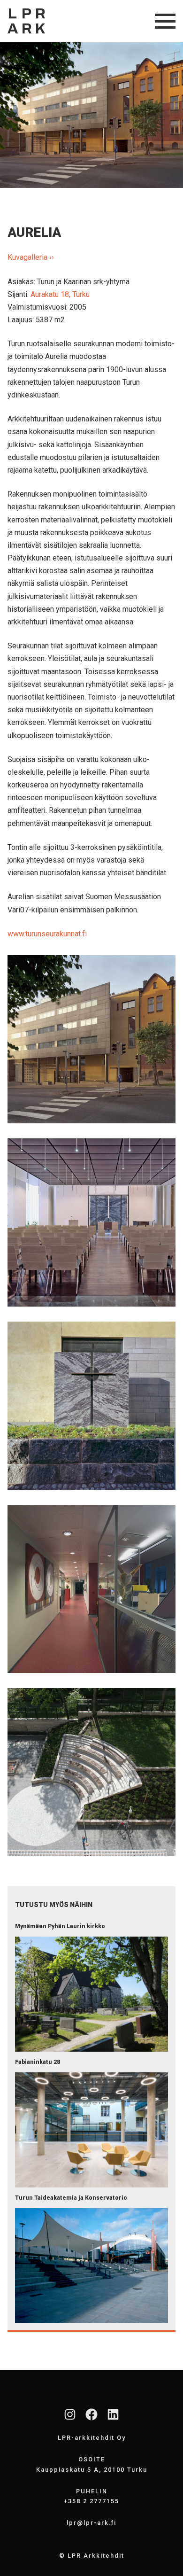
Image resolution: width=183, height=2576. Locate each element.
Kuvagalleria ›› (31, 257)
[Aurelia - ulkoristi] (91, 1406)
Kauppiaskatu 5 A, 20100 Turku (92, 2470)
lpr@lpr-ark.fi (91, 2523)
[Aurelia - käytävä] (91, 1589)
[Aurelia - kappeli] (91, 1222)
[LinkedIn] (113, 2414)
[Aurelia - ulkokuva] (91, 1039)
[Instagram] (70, 2414)
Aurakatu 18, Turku (60, 294)
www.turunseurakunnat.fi (47, 934)
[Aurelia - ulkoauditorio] (91, 1772)
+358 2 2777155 (91, 2501)
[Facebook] (91, 2414)
